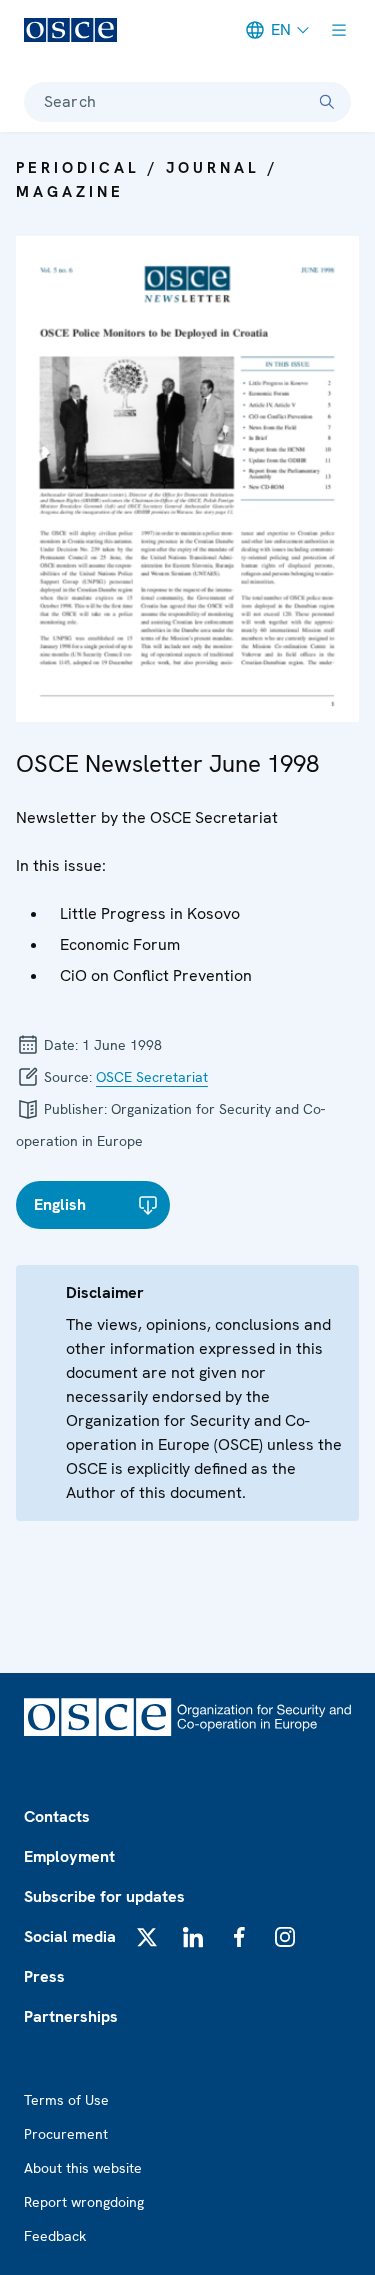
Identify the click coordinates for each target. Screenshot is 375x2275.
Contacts (57, 1816)
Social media (70, 1936)
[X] (147, 1937)
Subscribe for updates (104, 1896)
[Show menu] (339, 30)
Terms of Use (66, 2100)
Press (44, 1976)
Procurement (66, 2134)
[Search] (327, 102)
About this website (83, 2168)
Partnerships (71, 2016)
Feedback (55, 2236)
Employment (69, 1856)
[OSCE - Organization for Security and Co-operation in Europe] (70, 30)
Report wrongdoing (84, 2202)
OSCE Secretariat (152, 1077)
